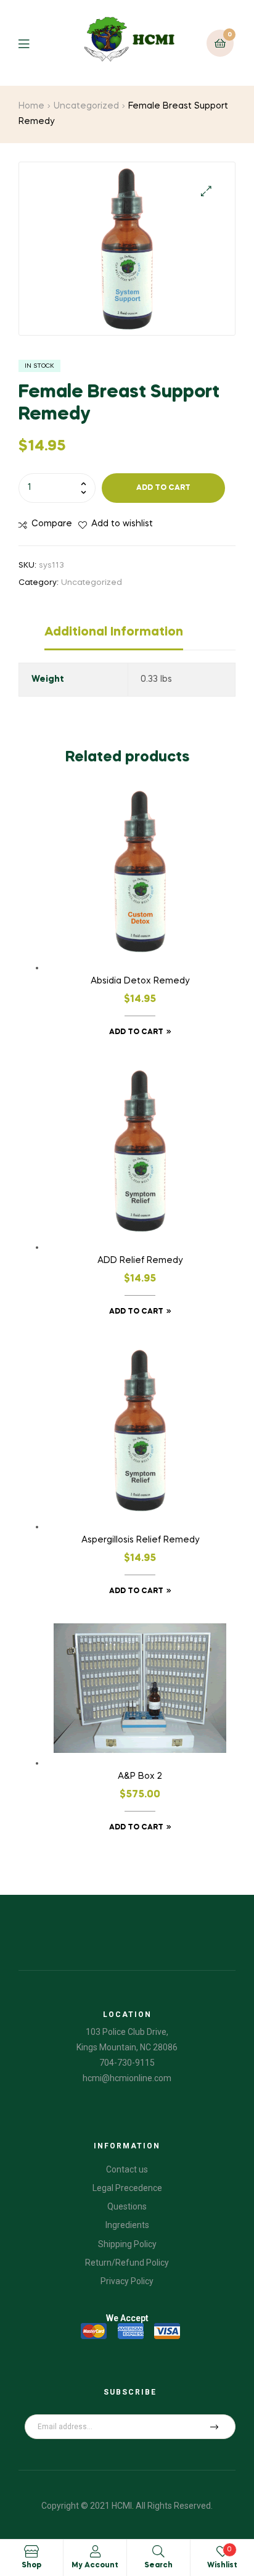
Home (31, 106)
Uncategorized (86, 106)
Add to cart (163, 488)
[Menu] (33, 43)
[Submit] (215, 2427)
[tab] (140, 636)
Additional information (114, 632)
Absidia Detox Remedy (140, 981)
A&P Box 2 (140, 1776)
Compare (52, 524)
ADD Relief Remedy (140, 1261)
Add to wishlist (122, 524)
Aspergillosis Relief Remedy (140, 1540)
